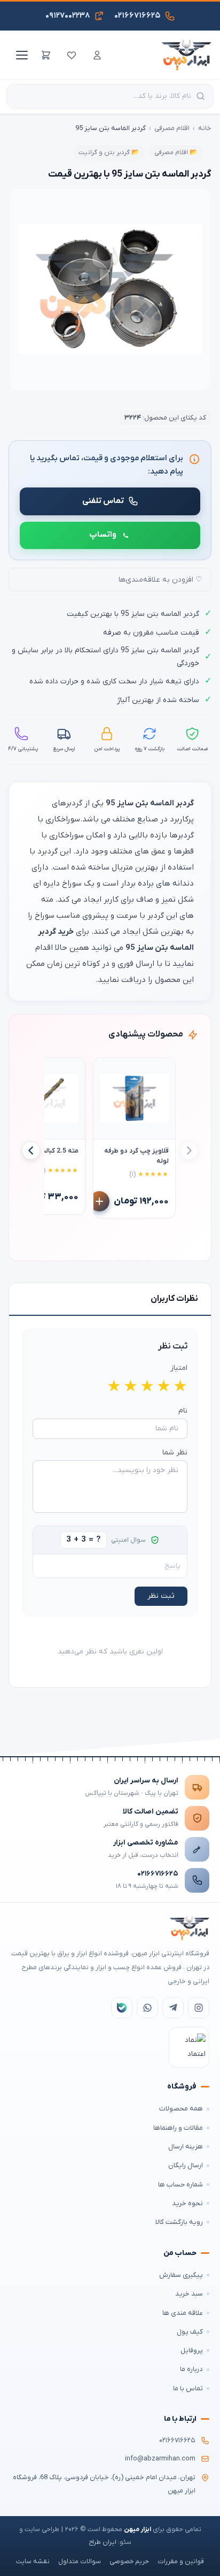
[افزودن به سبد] (99, 1201)
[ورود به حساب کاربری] (97, 55)
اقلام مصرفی (172, 128)
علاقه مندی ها (183, 2313)
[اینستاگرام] (199, 2008)
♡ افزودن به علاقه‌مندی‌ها (160, 580)
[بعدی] (31, 1150)
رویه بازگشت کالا (179, 2222)
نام (183, 1411)
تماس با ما (188, 2388)
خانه (205, 128)
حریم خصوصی (129, 2562)
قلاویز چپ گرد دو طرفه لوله (136, 1156)
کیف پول (190, 2332)
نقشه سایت (33, 2562)
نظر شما (175, 1453)
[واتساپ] (147, 2008)
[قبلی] (189, 1150)
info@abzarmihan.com (160, 2459)
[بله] (122, 2008)
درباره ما (191, 2369)
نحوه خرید (187, 2203)
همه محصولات (181, 2109)
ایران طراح (103, 2542)
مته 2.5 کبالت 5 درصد (48, 1151)
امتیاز (179, 1368)
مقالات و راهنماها (178, 2128)
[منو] (20, 55)
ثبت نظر (161, 1596)
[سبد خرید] (46, 55)
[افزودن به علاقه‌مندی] (106, 1071)
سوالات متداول (80, 2562)
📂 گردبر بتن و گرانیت (109, 153)
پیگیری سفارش (181, 2275)
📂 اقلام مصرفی (176, 153)
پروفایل (192, 2350)
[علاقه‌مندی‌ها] (72, 55)
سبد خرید (189, 2294)
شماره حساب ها (180, 2185)
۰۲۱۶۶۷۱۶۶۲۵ (158, 1874)
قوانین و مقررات (181, 2562)
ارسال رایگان (186, 2165)
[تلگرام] (173, 2008)
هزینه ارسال (186, 2147)
